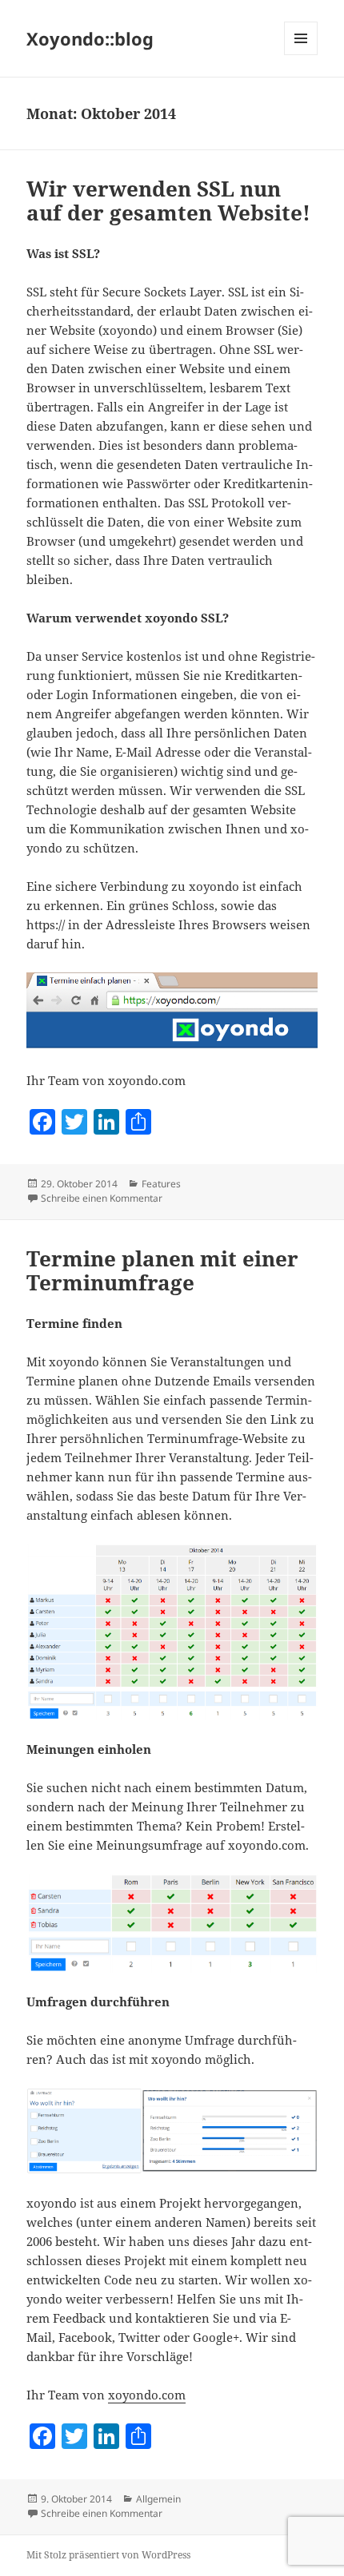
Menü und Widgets (301, 55)
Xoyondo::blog (90, 38)
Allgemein (158, 2499)
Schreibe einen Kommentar (102, 1198)
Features (161, 1184)
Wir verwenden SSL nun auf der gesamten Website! (168, 201)
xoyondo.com (147, 2395)
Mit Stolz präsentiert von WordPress (108, 2555)
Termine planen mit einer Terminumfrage (162, 1270)
